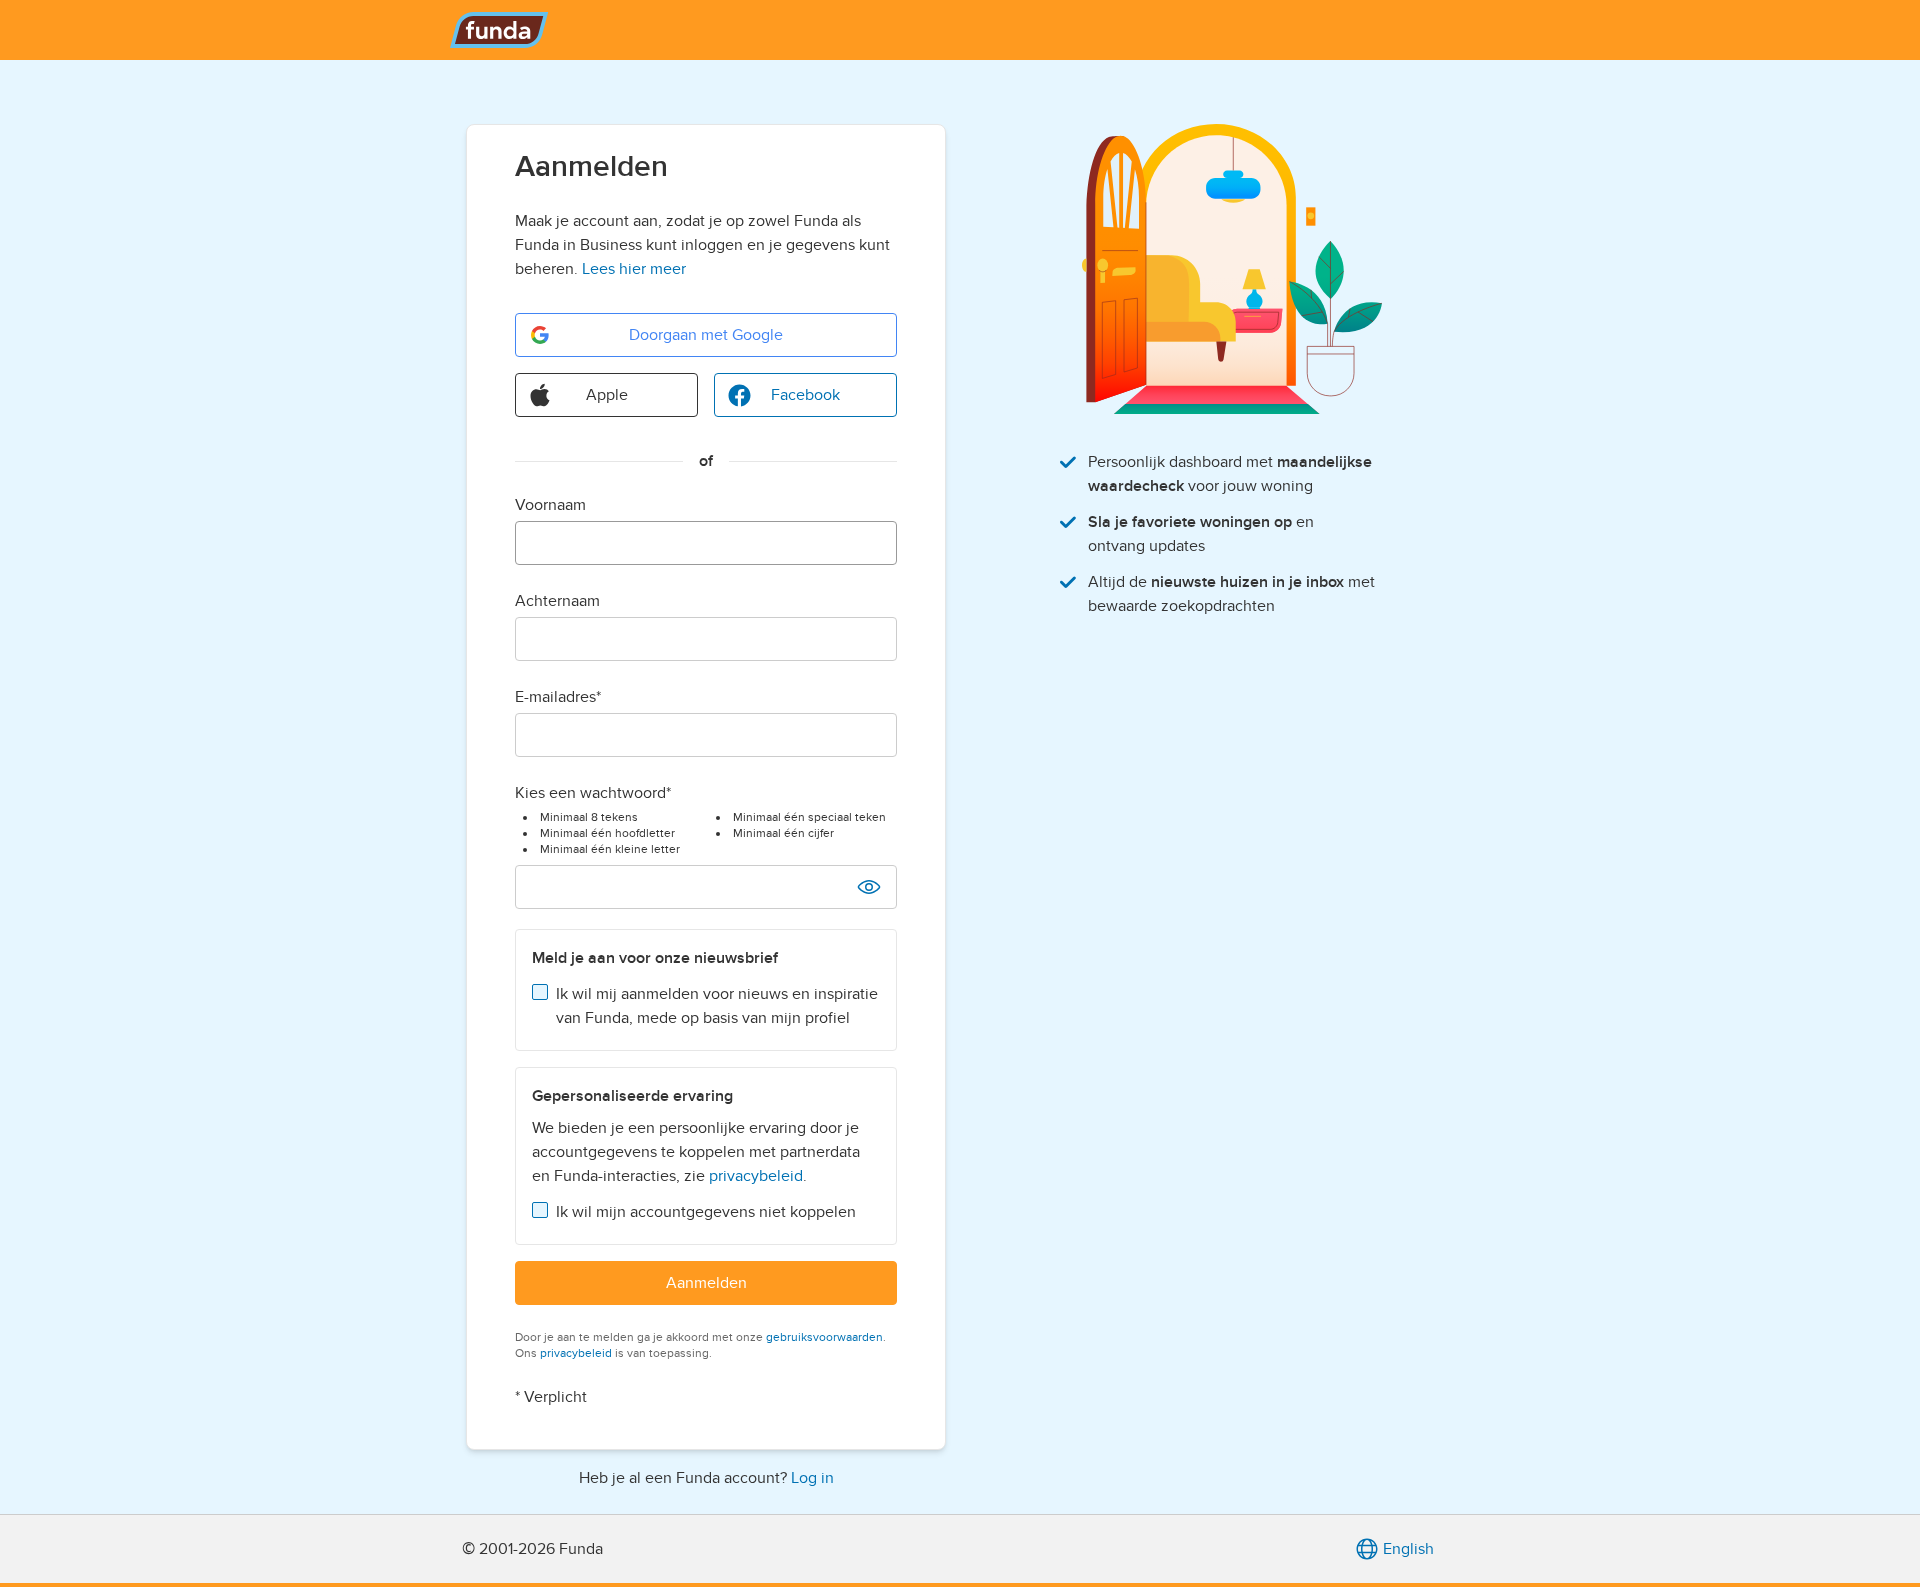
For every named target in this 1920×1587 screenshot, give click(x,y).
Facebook (805, 395)
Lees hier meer (634, 269)
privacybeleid (756, 1176)
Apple (607, 395)
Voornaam (550, 505)
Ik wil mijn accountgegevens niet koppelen (706, 1212)
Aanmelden (706, 1283)
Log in (812, 1478)
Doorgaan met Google (706, 335)
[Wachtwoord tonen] (869, 887)
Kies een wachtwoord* (593, 793)
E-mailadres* (558, 697)
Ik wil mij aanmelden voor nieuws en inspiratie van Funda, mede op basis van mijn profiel (717, 1006)
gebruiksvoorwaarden (824, 1337)
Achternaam (557, 601)
